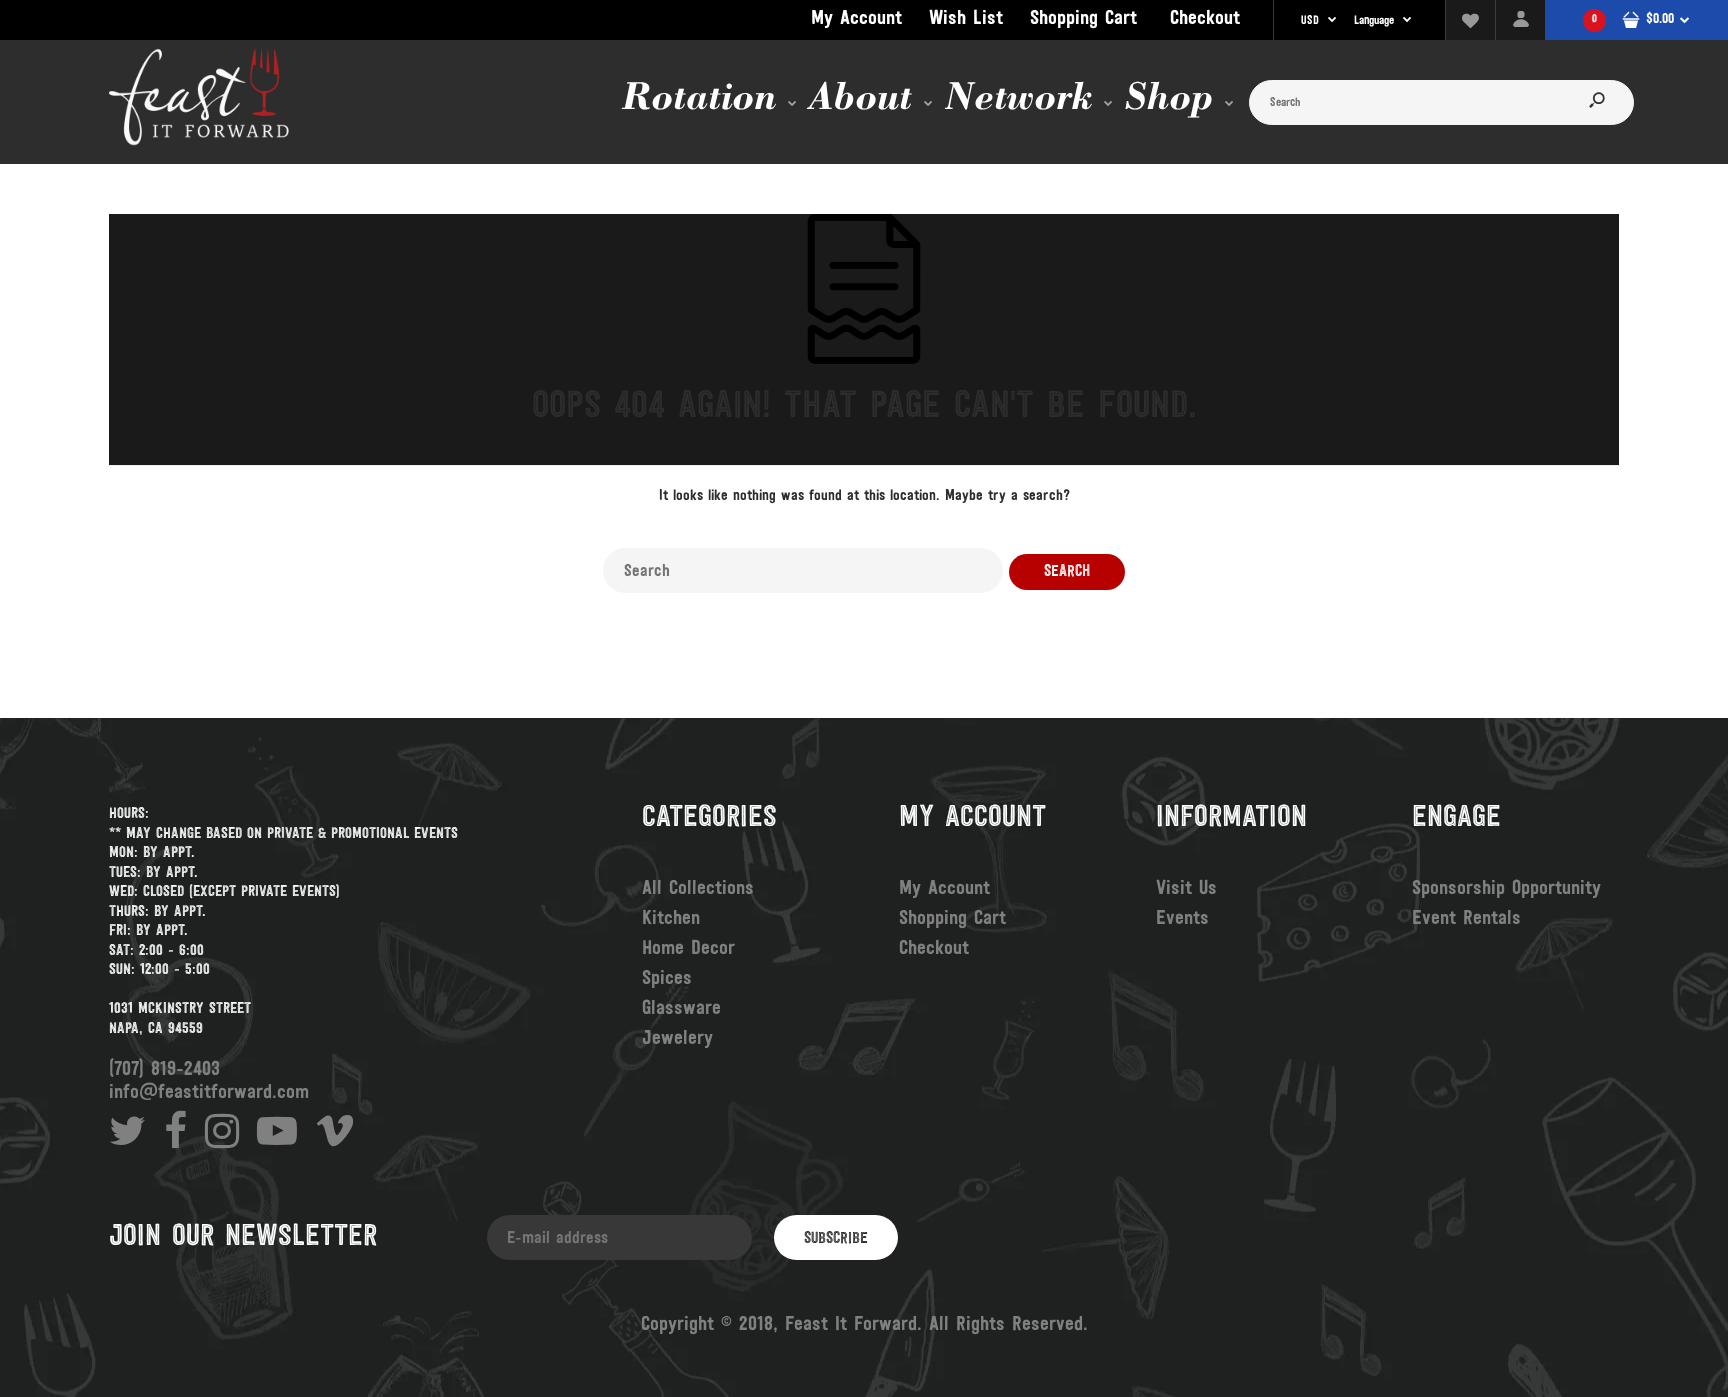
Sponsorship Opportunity (1506, 889)
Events (1182, 919)
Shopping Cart (1083, 19)
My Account (856, 19)
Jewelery (677, 1039)
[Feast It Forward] (199, 143)
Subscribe (836, 1239)
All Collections (698, 889)
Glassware (681, 1009)
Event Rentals (1466, 919)
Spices (667, 979)
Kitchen (671, 919)
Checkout (1205, 19)
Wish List (966, 19)
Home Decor (688, 949)
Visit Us (1186, 889)
